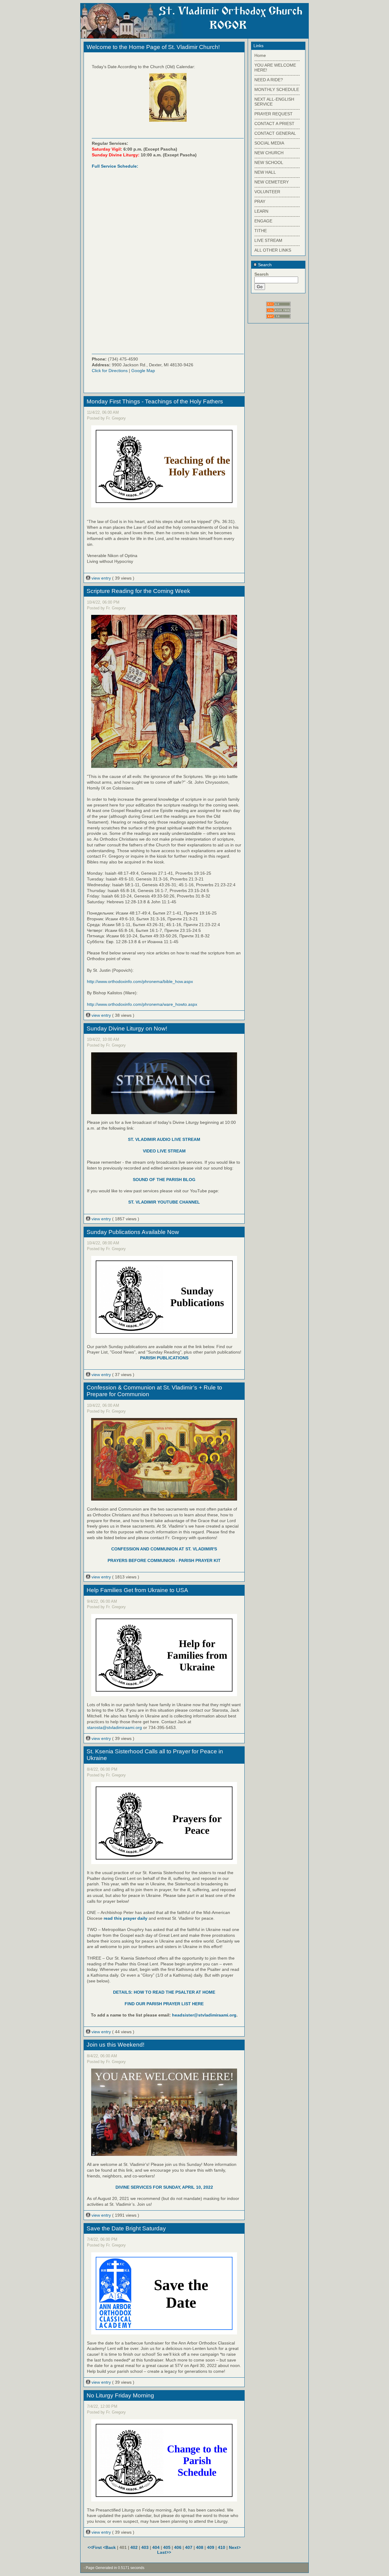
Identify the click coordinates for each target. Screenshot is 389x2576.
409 (211, 2547)
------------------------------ (277, 60)
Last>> (164, 2552)
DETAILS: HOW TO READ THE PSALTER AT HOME (164, 1992)
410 (222, 2547)
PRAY (260, 201)
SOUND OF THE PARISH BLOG (164, 1180)
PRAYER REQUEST (274, 114)
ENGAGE (263, 221)
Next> (235, 2547)
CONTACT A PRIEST (274, 124)
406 (178, 2547)
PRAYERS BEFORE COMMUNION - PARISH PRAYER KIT (164, 1560)
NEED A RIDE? (269, 80)
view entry (101, 578)
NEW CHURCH (269, 153)
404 (156, 2547)
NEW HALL (265, 172)
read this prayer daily (126, 1918)
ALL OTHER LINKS (273, 250)
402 (134, 2547)
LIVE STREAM (268, 240)
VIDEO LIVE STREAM (164, 1151)
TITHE (261, 231)
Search (264, 265)
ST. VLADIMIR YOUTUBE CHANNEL (164, 1202)
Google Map (143, 371)
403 (145, 2547)
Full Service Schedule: (115, 166)
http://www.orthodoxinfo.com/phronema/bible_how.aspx (140, 981)
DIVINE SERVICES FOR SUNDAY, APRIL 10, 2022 (164, 2187)
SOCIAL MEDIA (269, 143)
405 (167, 2547)
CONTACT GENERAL (275, 133)
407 (189, 2547)
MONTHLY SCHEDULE (277, 89)
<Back (110, 2547)
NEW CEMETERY (272, 182)
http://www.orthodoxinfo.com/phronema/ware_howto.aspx (142, 1004)
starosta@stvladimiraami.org (114, 1727)
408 (200, 2547)
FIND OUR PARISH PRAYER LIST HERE (164, 2004)
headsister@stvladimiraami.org (204, 2015)
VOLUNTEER (267, 192)
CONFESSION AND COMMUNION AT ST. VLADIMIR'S (164, 1549)
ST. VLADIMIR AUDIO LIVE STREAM (164, 1139)
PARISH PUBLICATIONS (164, 1358)
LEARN (261, 211)
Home (260, 55)
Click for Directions (110, 371)
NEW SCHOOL (269, 162)
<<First (95, 2547)
